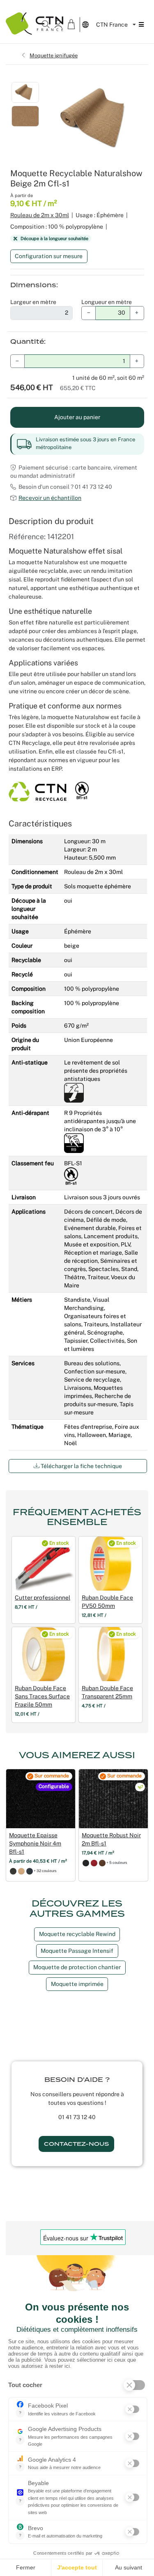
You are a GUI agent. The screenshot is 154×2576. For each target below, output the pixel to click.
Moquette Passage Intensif (77, 1951)
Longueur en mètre (107, 302)
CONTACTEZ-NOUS (76, 2144)
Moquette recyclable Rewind (77, 1934)
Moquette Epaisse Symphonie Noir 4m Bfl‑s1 (35, 1843)
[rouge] (94, 1863)
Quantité (27, 342)
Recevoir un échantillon (50, 498)
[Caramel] (21, 1871)
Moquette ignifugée (54, 55)
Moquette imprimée (77, 1984)
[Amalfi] (30, 1871)
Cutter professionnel (43, 1598)
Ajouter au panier (77, 417)
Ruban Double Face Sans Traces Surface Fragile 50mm (42, 1696)
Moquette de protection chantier (77, 1967)
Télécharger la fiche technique (81, 1466)
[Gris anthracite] (13, 1871)
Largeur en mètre (33, 302)
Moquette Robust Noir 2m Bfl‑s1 (111, 1839)
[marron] (102, 1863)
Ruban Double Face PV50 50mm (107, 1602)
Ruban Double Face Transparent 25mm (107, 1692)
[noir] (86, 1863)
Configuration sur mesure (49, 256)
